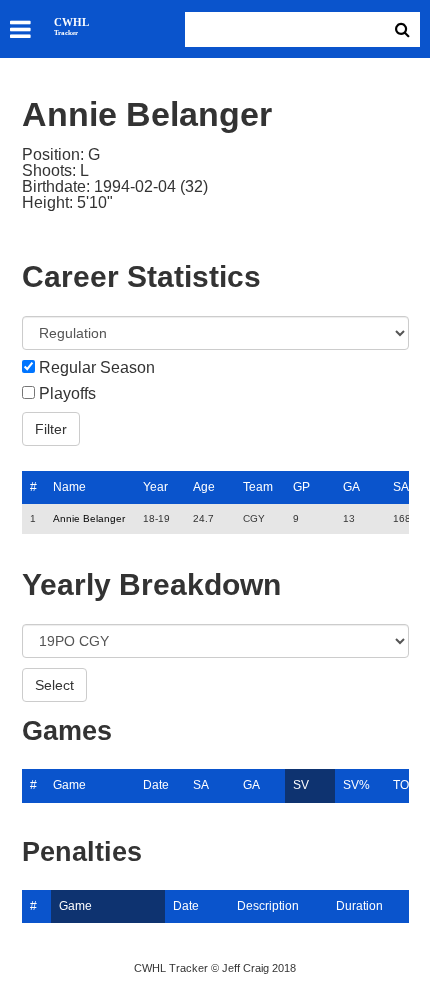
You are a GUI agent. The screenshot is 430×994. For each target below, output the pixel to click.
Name (69, 487)
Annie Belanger (89, 518)
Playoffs (67, 394)
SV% (356, 785)
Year (155, 487)
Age (204, 487)
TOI (402, 785)
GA (351, 487)
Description (268, 906)
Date (156, 785)
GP (301, 487)
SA (401, 487)
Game (69, 785)
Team (258, 487)
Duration (359, 906)
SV (301, 785)
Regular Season (97, 368)
